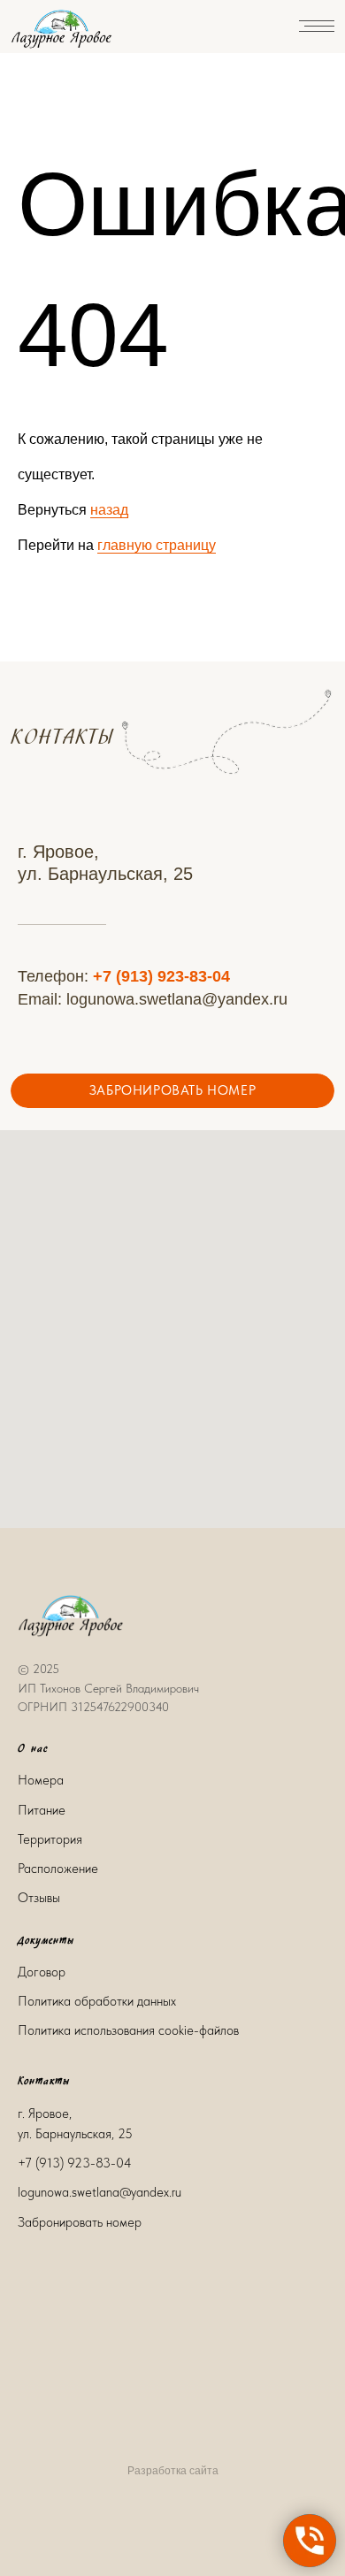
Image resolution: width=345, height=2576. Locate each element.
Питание (42, 1810)
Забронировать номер (80, 2222)
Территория (50, 1839)
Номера (41, 1780)
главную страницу (157, 545)
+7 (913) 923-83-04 (161, 976)
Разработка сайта (173, 2471)
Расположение (58, 1869)
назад (109, 510)
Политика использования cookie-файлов (128, 2030)
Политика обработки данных (97, 2001)
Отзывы (39, 1898)
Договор (42, 1972)
